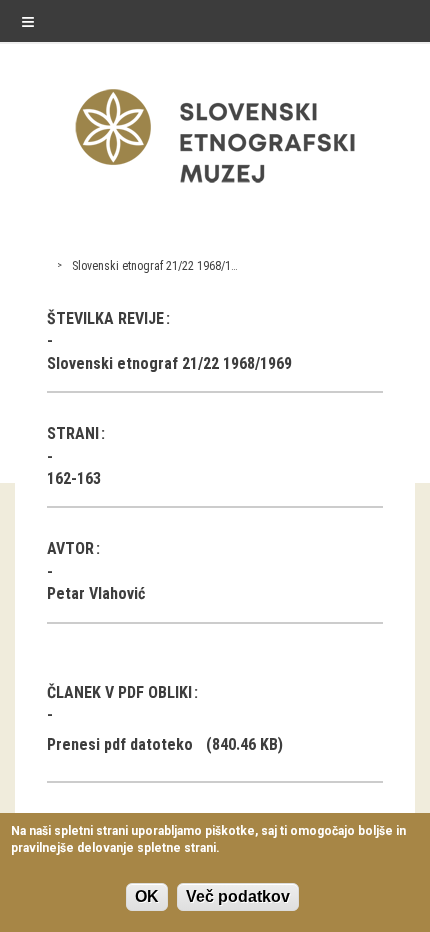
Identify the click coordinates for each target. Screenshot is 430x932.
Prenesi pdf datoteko (120, 744)
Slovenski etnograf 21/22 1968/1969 (160, 266)
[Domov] (215, 187)
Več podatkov (238, 896)
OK (147, 896)
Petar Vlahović (96, 593)
